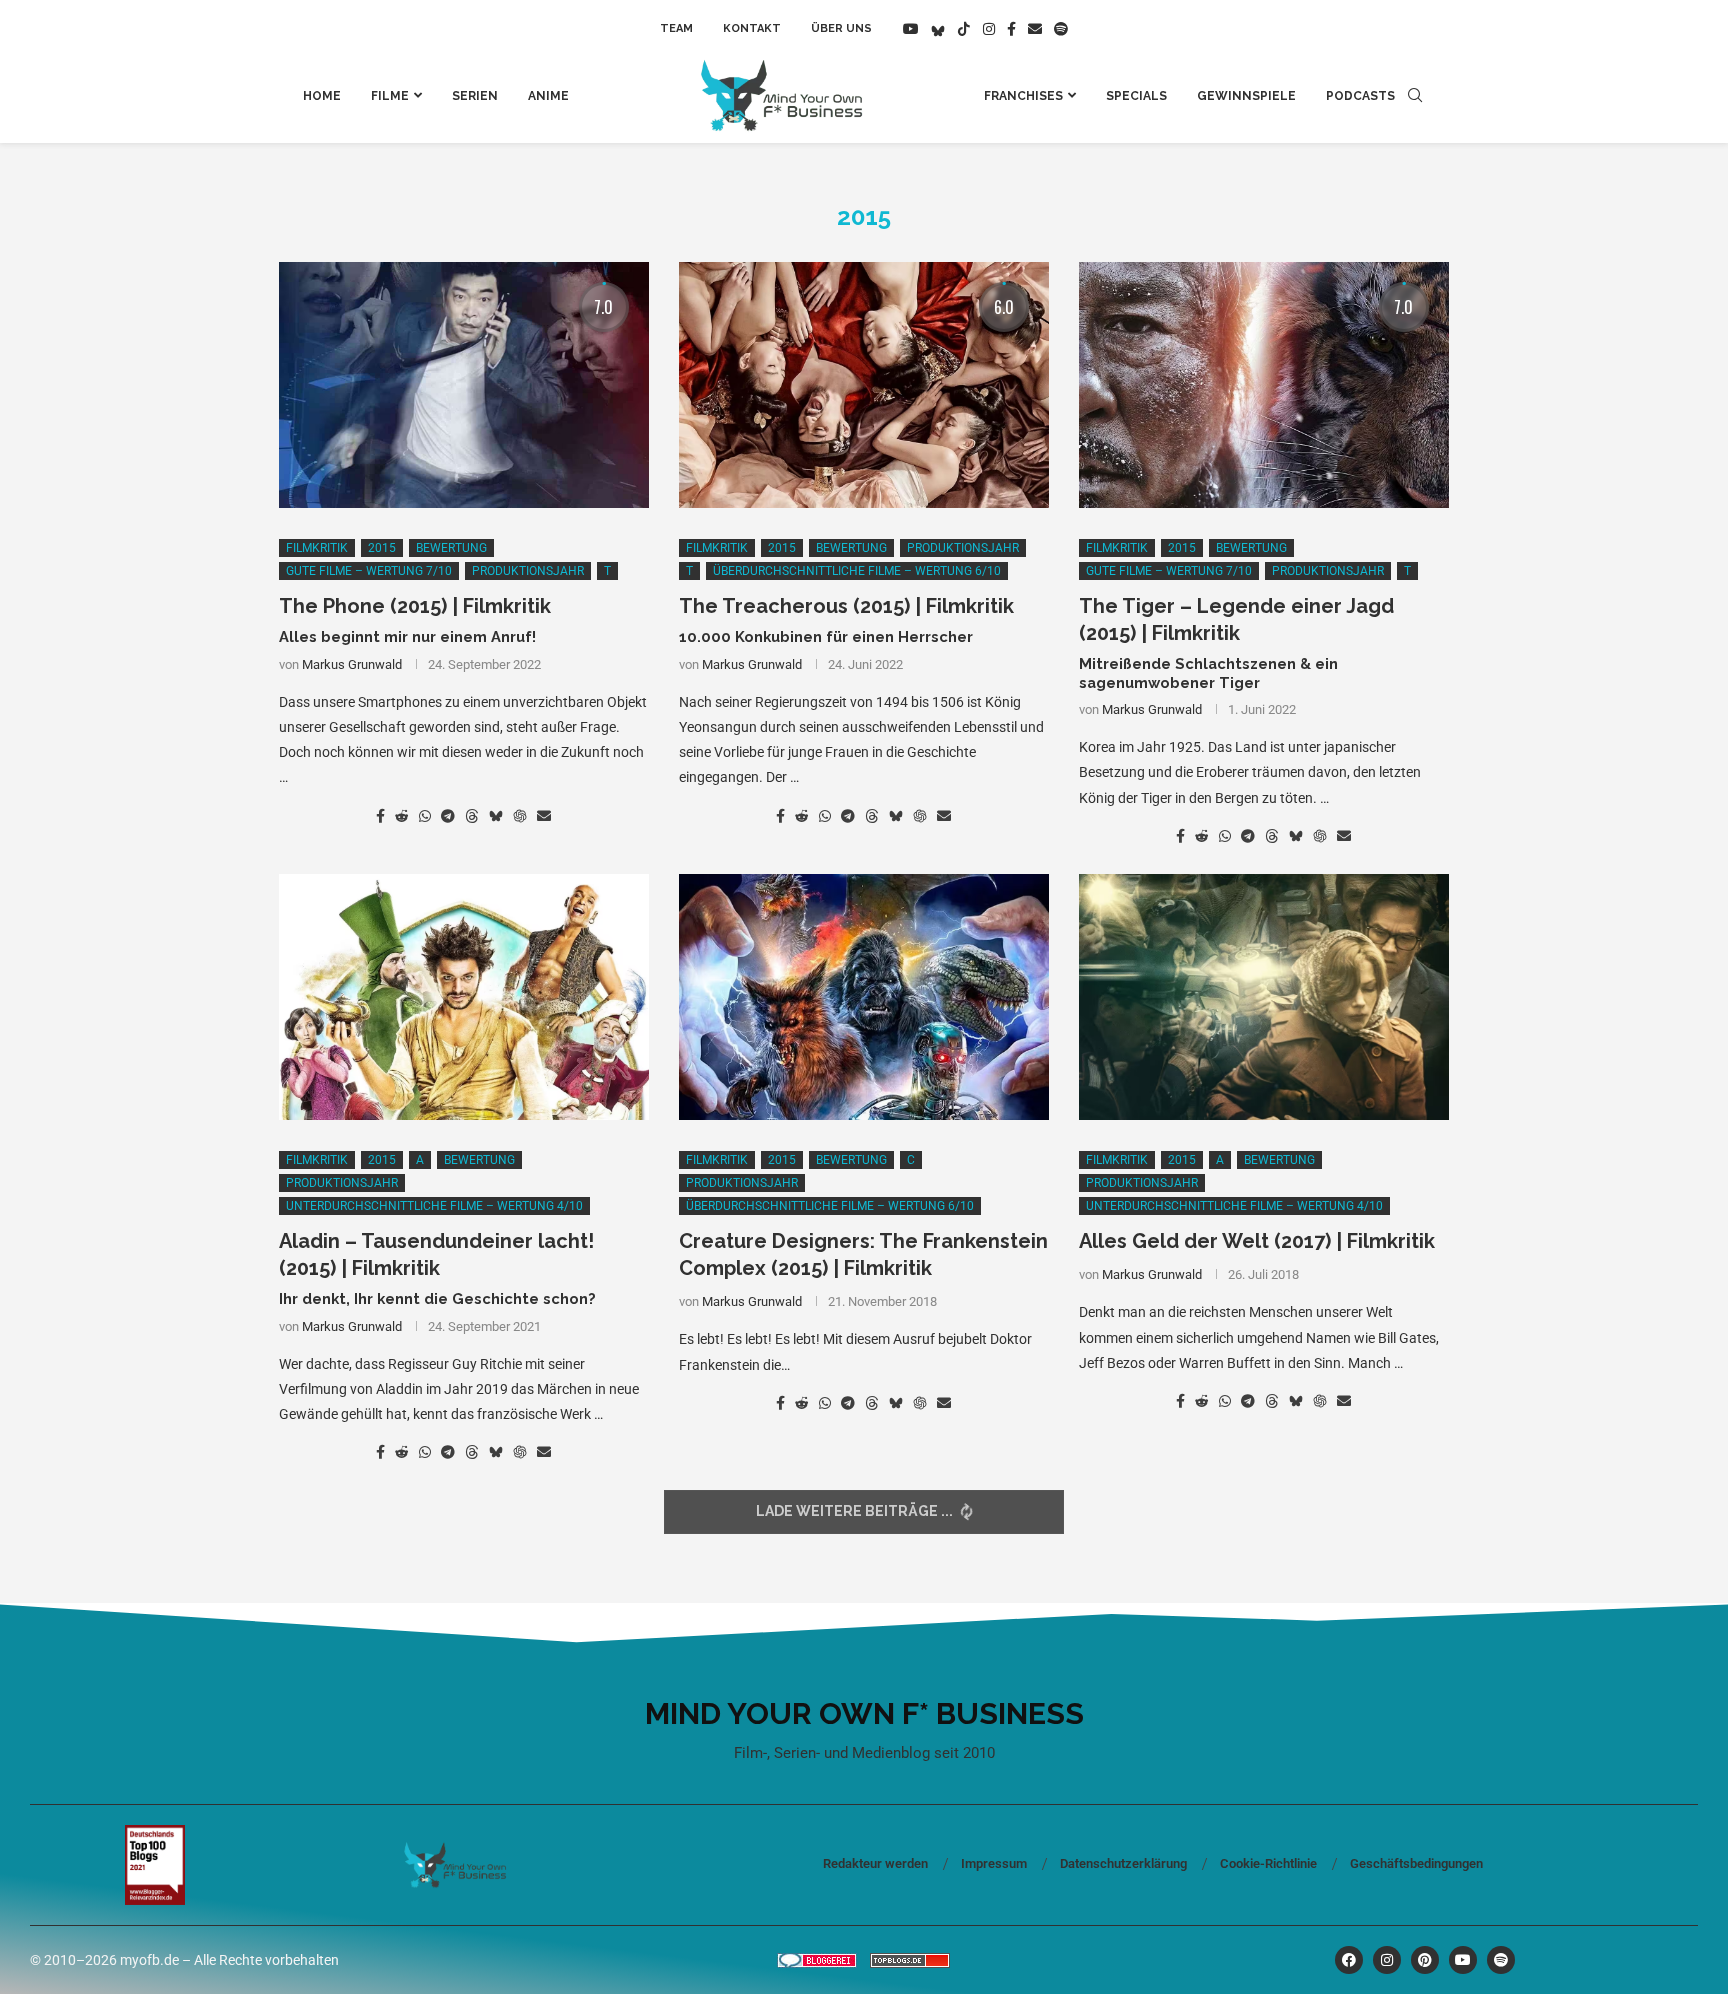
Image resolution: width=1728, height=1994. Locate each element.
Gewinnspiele (1246, 96)
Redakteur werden (875, 1863)
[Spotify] (1061, 29)
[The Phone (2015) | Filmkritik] (464, 385)
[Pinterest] (1425, 1960)
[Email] (1035, 29)
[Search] (1415, 96)
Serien (475, 96)
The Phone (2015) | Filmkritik (415, 606)
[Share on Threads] (472, 815)
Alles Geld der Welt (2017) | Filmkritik (1257, 1241)
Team (676, 28)
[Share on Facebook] (380, 816)
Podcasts (1360, 96)
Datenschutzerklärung (1123, 1863)
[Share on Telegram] (448, 816)
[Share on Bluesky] (496, 815)
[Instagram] (989, 29)
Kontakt (752, 28)
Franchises (1023, 96)
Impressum (994, 1863)
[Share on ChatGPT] (520, 815)
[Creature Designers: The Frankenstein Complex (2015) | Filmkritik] (864, 997)
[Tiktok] (964, 29)
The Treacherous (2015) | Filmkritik (846, 606)
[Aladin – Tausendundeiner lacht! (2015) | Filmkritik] (464, 997)
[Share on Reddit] (402, 816)
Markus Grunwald (352, 664)
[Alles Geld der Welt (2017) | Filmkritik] (1264, 997)
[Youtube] (911, 29)
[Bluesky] (938, 29)
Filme (390, 96)
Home (322, 96)
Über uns (841, 28)
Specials (1136, 96)
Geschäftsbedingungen (1416, 1863)
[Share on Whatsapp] (425, 816)
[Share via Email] (544, 816)
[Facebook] (1011, 29)
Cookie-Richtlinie (1268, 1863)
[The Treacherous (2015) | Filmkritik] (864, 385)
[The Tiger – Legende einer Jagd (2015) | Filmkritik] (1264, 385)
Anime (548, 96)
